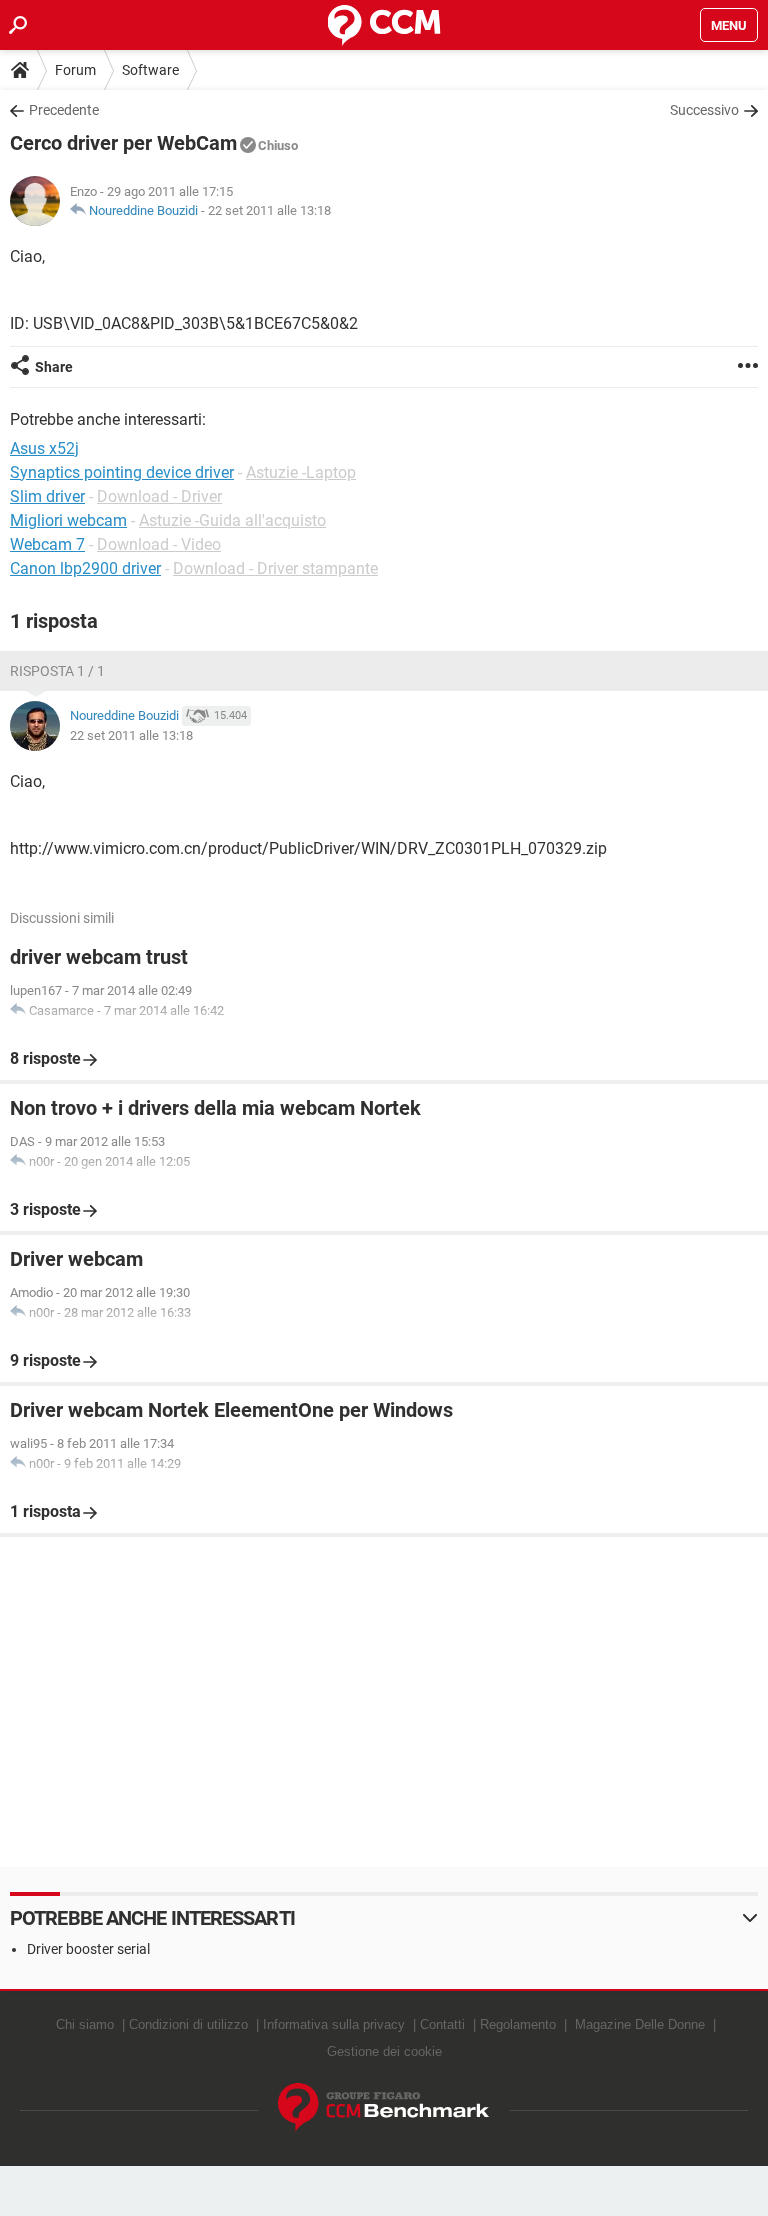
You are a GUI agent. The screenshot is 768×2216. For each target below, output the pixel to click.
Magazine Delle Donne (640, 2024)
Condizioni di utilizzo (188, 2024)
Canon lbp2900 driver (85, 568)
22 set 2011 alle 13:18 (269, 210)
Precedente (64, 110)
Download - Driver (159, 496)
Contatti (442, 2024)
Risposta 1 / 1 (57, 671)
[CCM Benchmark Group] (384, 2107)
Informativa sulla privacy (334, 2024)
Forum (75, 70)
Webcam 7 (47, 544)
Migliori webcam (68, 520)
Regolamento (518, 2024)
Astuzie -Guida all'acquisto (232, 520)
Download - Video (159, 544)
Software (150, 70)
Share (54, 367)
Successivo (704, 110)
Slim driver (47, 496)
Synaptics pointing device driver (122, 472)
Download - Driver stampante (275, 568)
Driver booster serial (88, 1949)
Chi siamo (85, 2024)
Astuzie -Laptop (301, 472)
